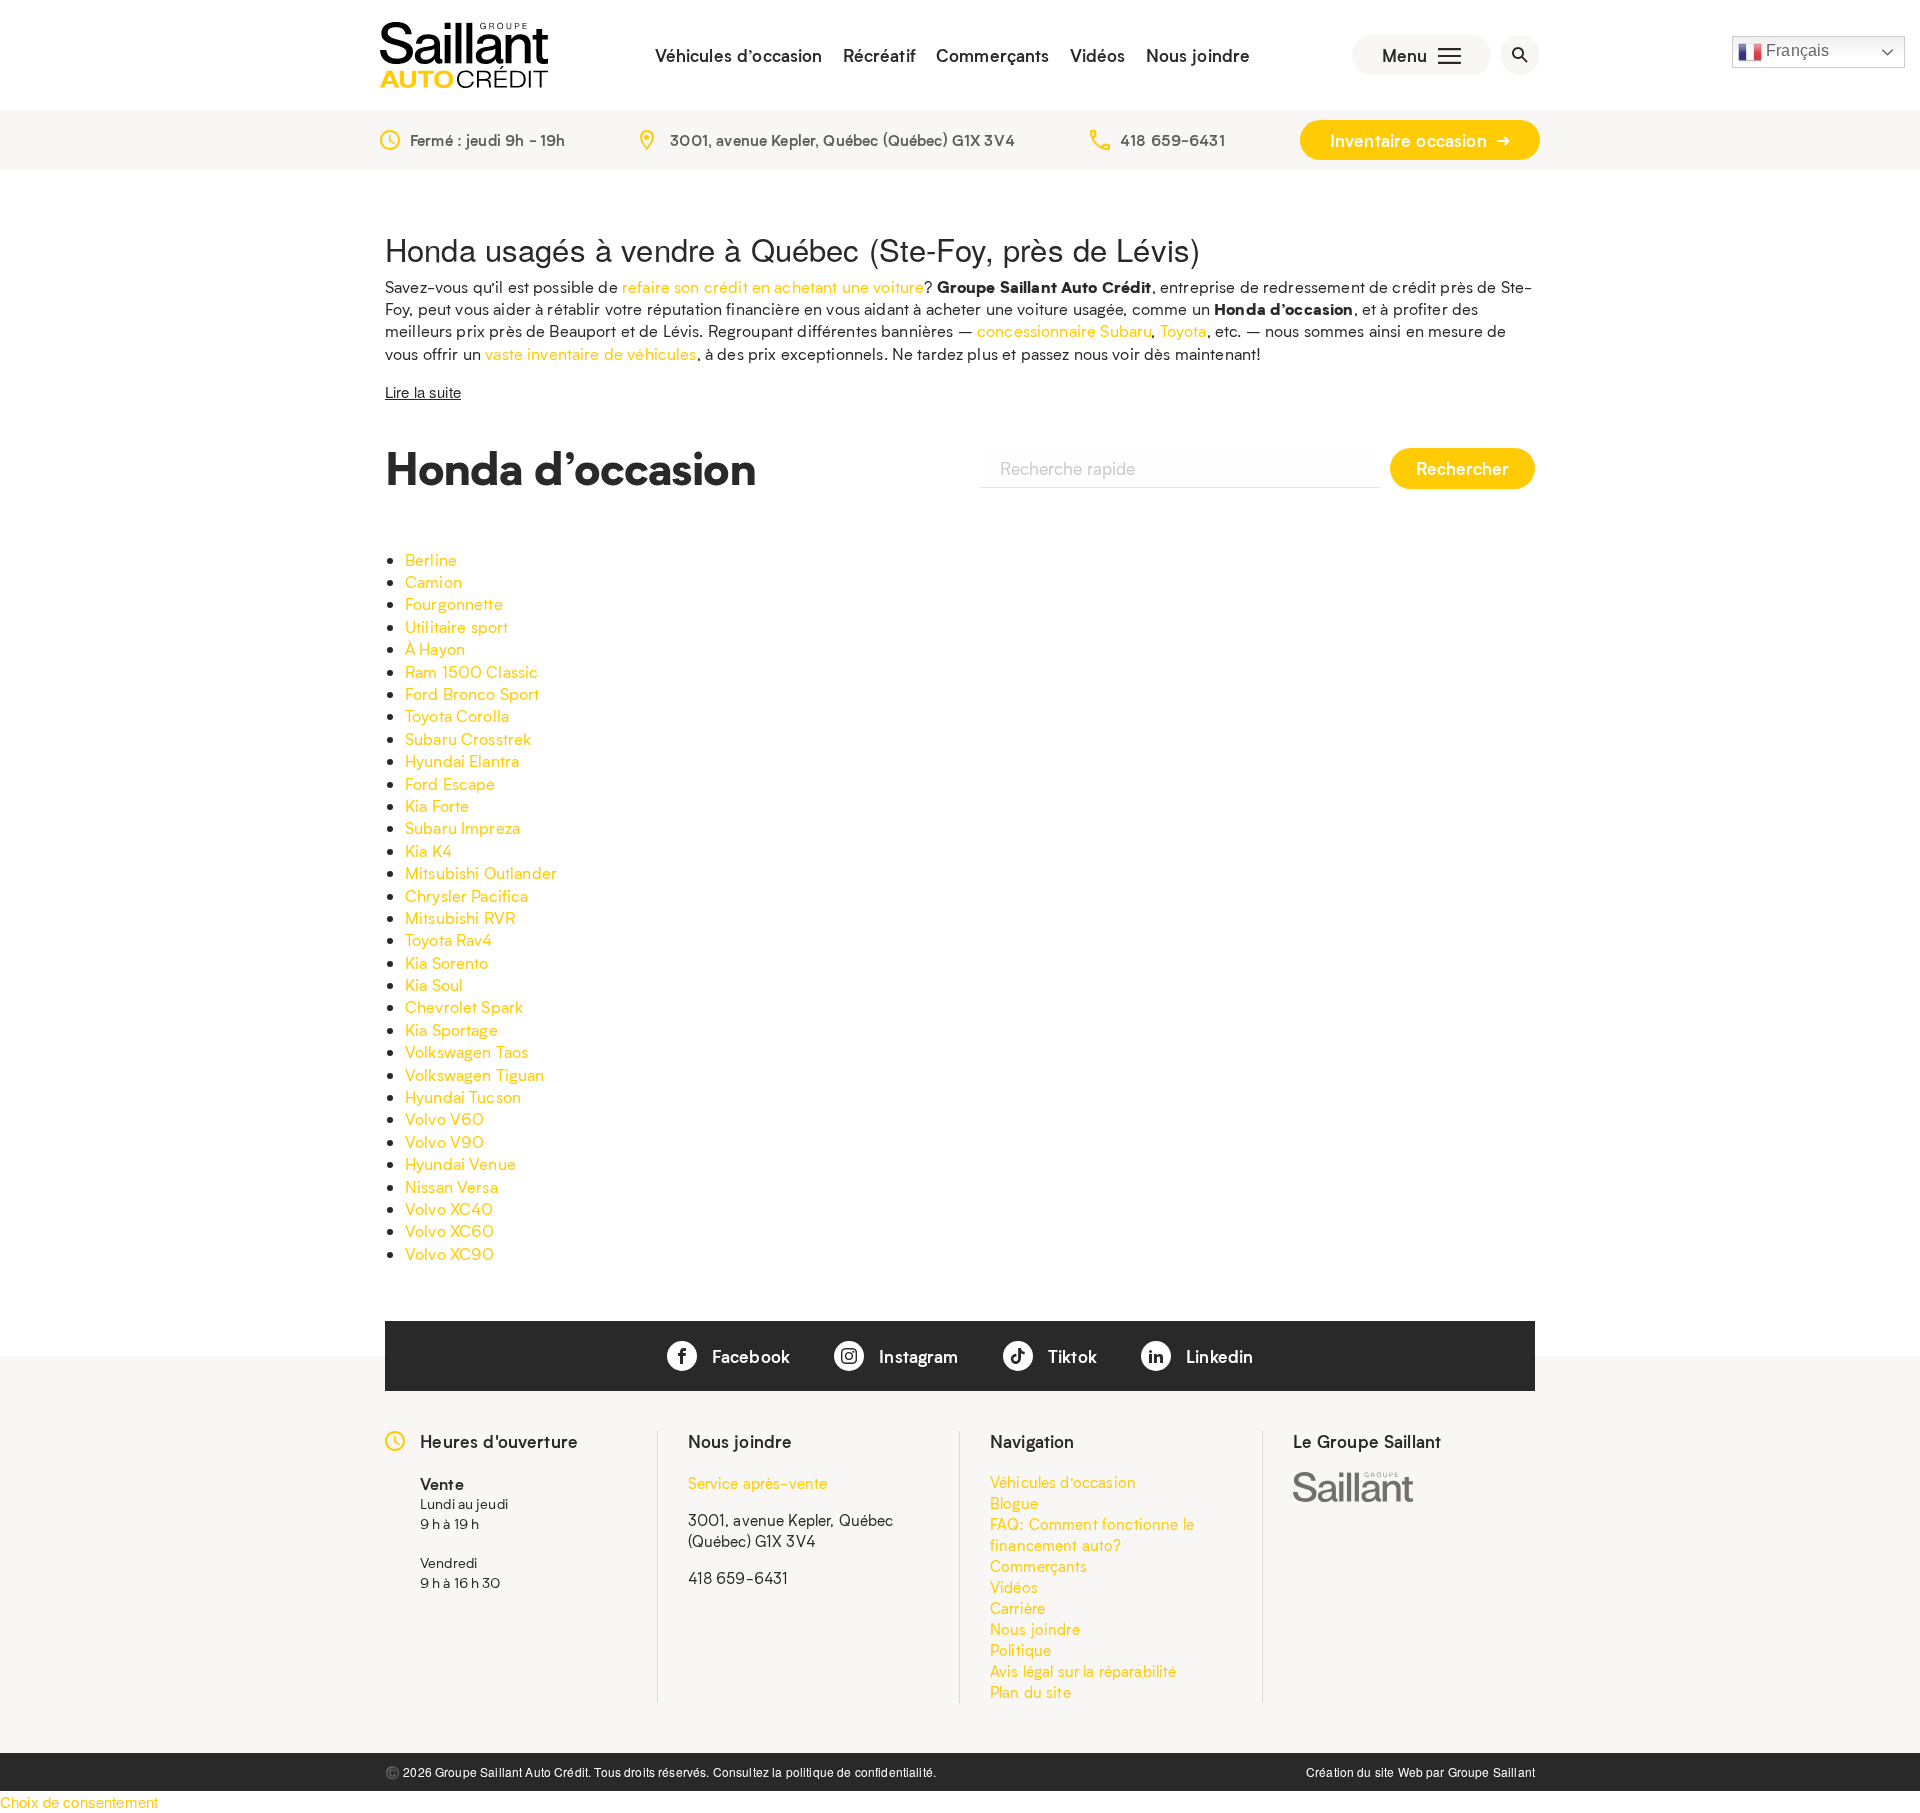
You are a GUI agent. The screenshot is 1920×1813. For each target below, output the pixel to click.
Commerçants (993, 55)
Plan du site (1030, 1692)
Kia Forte (437, 805)
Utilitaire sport (456, 626)
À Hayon (435, 648)
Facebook (748, 1356)
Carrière (1017, 1608)
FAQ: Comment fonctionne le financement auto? (1092, 1534)
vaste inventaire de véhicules (590, 353)
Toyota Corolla (457, 715)
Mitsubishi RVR (460, 917)
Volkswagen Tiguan (475, 1074)
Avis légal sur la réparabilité (1083, 1671)
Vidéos (1098, 55)
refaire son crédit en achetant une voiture (773, 286)
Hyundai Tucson (463, 1096)
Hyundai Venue (460, 1163)
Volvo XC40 (449, 1208)
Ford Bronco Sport (472, 693)
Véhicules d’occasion (739, 55)
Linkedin (1217, 1356)
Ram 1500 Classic (471, 671)
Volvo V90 (444, 1141)
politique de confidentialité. (861, 1771)
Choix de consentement (79, 1801)
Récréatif (879, 55)
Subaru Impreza (462, 827)
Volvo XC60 (450, 1230)
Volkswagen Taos (466, 1051)
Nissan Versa (451, 1186)
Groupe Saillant (1491, 1771)
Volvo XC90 (450, 1253)
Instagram (916, 1356)
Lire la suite (423, 391)
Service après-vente (758, 1483)
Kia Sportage (451, 1029)
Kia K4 (428, 850)
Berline (431, 559)
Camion (433, 581)
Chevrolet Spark (464, 1006)
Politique (1020, 1650)
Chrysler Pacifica (467, 895)
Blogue (1014, 1503)
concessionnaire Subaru (1064, 330)
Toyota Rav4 (449, 939)
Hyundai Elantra (462, 760)
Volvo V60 (444, 1118)
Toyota (1183, 330)
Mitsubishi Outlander (481, 872)
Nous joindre (1198, 55)
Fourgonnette (454, 603)
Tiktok (1070, 1356)
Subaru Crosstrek (468, 738)
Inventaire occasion (1411, 140)
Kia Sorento (447, 962)
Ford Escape (450, 783)
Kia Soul (434, 984)
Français (1795, 50)
